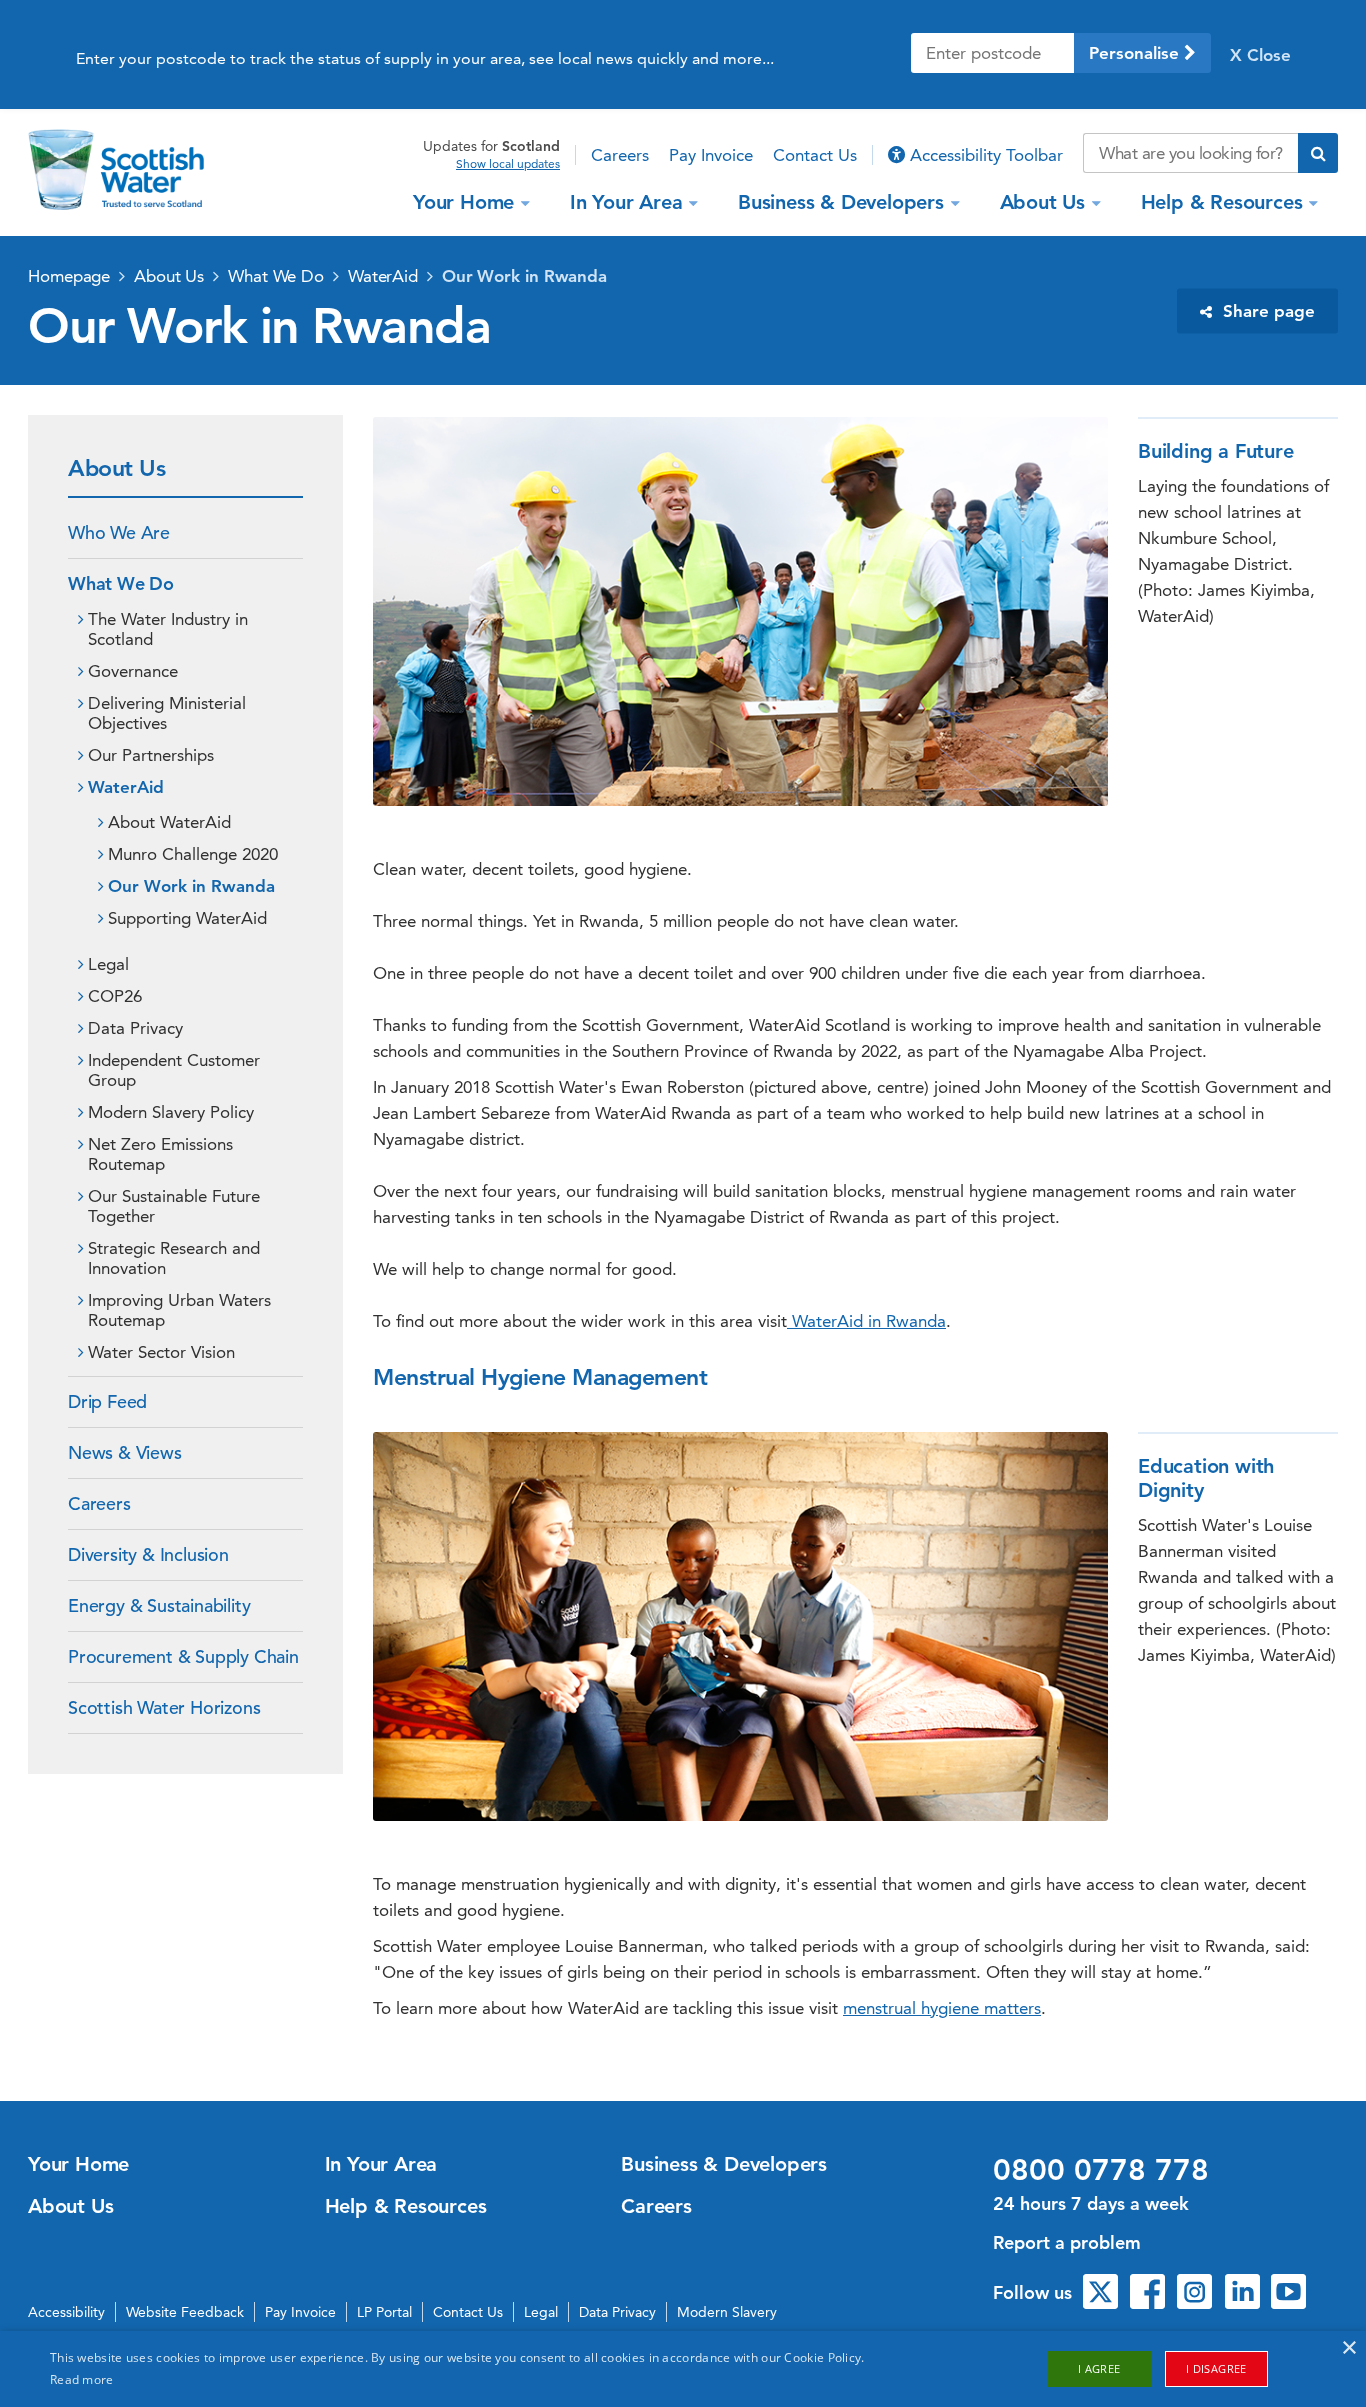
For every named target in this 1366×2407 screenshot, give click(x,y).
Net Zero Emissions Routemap (160, 1154)
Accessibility (66, 2312)
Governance (133, 671)
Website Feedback (185, 2312)
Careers (620, 155)
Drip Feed (107, 1401)
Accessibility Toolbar (984, 155)
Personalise (1136, 53)
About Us (1042, 202)
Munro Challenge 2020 (193, 854)
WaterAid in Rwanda (866, 1321)
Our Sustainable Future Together (174, 1206)
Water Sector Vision (161, 1352)
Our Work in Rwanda (524, 276)
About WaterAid (169, 822)
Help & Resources (1222, 202)
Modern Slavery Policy (171, 1112)
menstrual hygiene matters (942, 2008)
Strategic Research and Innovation (174, 1258)
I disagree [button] (1216, 2368)
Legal (108, 964)
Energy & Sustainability (159, 1605)
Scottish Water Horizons (164, 1707)
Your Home (463, 202)
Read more (82, 2379)
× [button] (1348, 2348)
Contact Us (815, 155)
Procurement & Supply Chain (183, 1656)
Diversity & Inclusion (148, 1554)
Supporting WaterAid (187, 918)
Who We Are (119, 532)
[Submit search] (1318, 153)
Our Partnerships (151, 755)
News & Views (125, 1452)
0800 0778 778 (1101, 2170)
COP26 (115, 996)
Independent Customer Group (174, 1070)
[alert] (683, 2369)
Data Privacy (135, 1028)
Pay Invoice (711, 155)
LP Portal (384, 2312)
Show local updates (508, 164)
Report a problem (1067, 2242)
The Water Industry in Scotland (168, 629)
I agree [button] (1099, 2368)
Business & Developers (841, 202)
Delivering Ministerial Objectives (167, 713)
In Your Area (626, 202)
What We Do (276, 276)
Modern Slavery (727, 2312)
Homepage (69, 276)
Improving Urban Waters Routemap (179, 1310)
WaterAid (383, 276)
